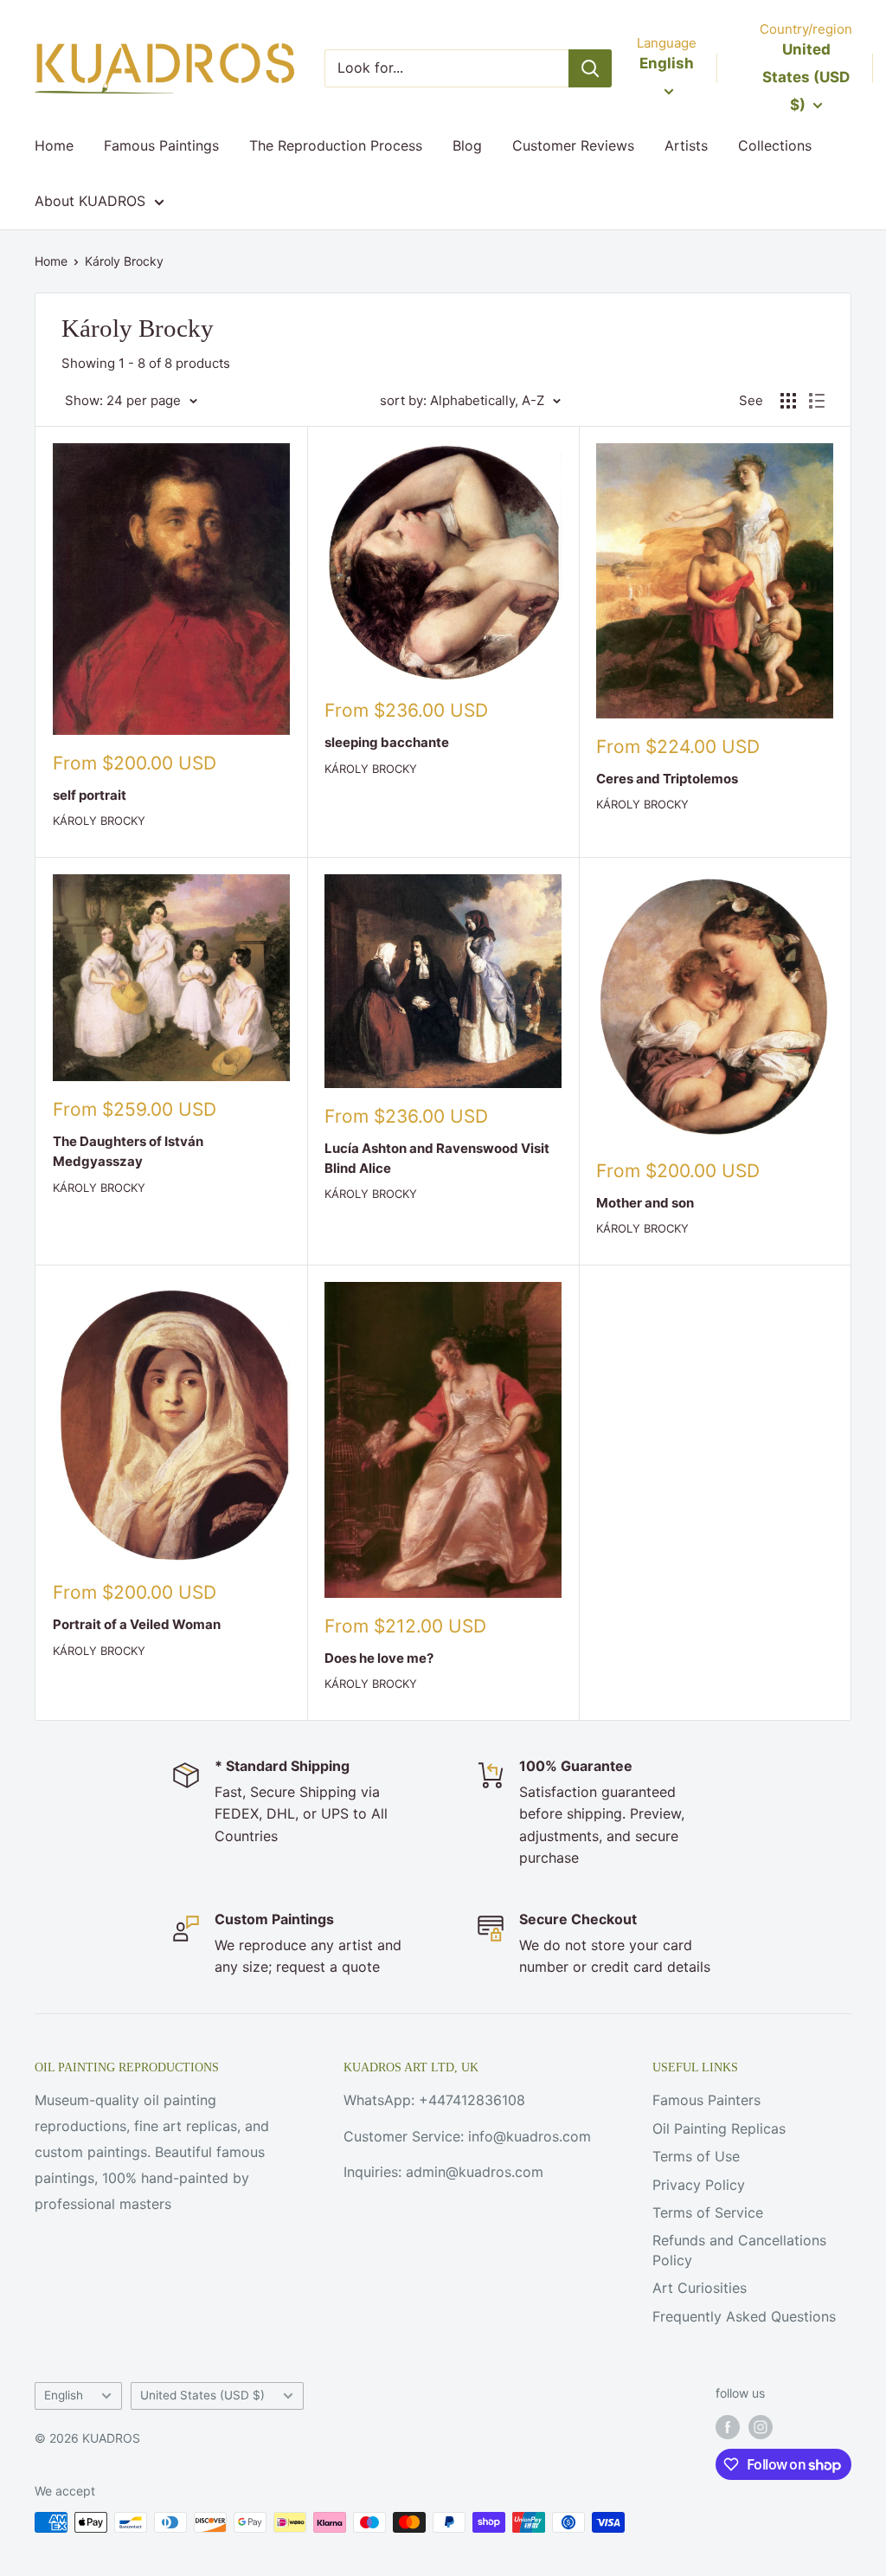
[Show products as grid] (788, 401)
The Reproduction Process (336, 145)
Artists (686, 145)
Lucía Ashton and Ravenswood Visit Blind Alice (437, 1158)
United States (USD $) (202, 2395)
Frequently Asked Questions (744, 2316)
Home (54, 145)
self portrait (90, 795)
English (64, 2395)
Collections (775, 145)
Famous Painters (706, 2100)
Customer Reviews (573, 145)
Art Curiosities (700, 2288)
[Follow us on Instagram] (761, 2426)
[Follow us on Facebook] (728, 2426)
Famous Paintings (161, 145)
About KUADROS (90, 201)
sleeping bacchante (387, 742)
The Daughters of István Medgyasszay (128, 1151)
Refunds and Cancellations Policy (739, 2250)
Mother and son (645, 1203)
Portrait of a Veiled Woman (137, 1624)
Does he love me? (379, 1658)
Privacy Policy (699, 2185)
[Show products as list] (817, 401)
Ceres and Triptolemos (667, 779)
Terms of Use (696, 2156)
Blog (467, 145)
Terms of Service (708, 2212)
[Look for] (590, 68)
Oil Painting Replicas (719, 2128)
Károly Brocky (124, 261)
